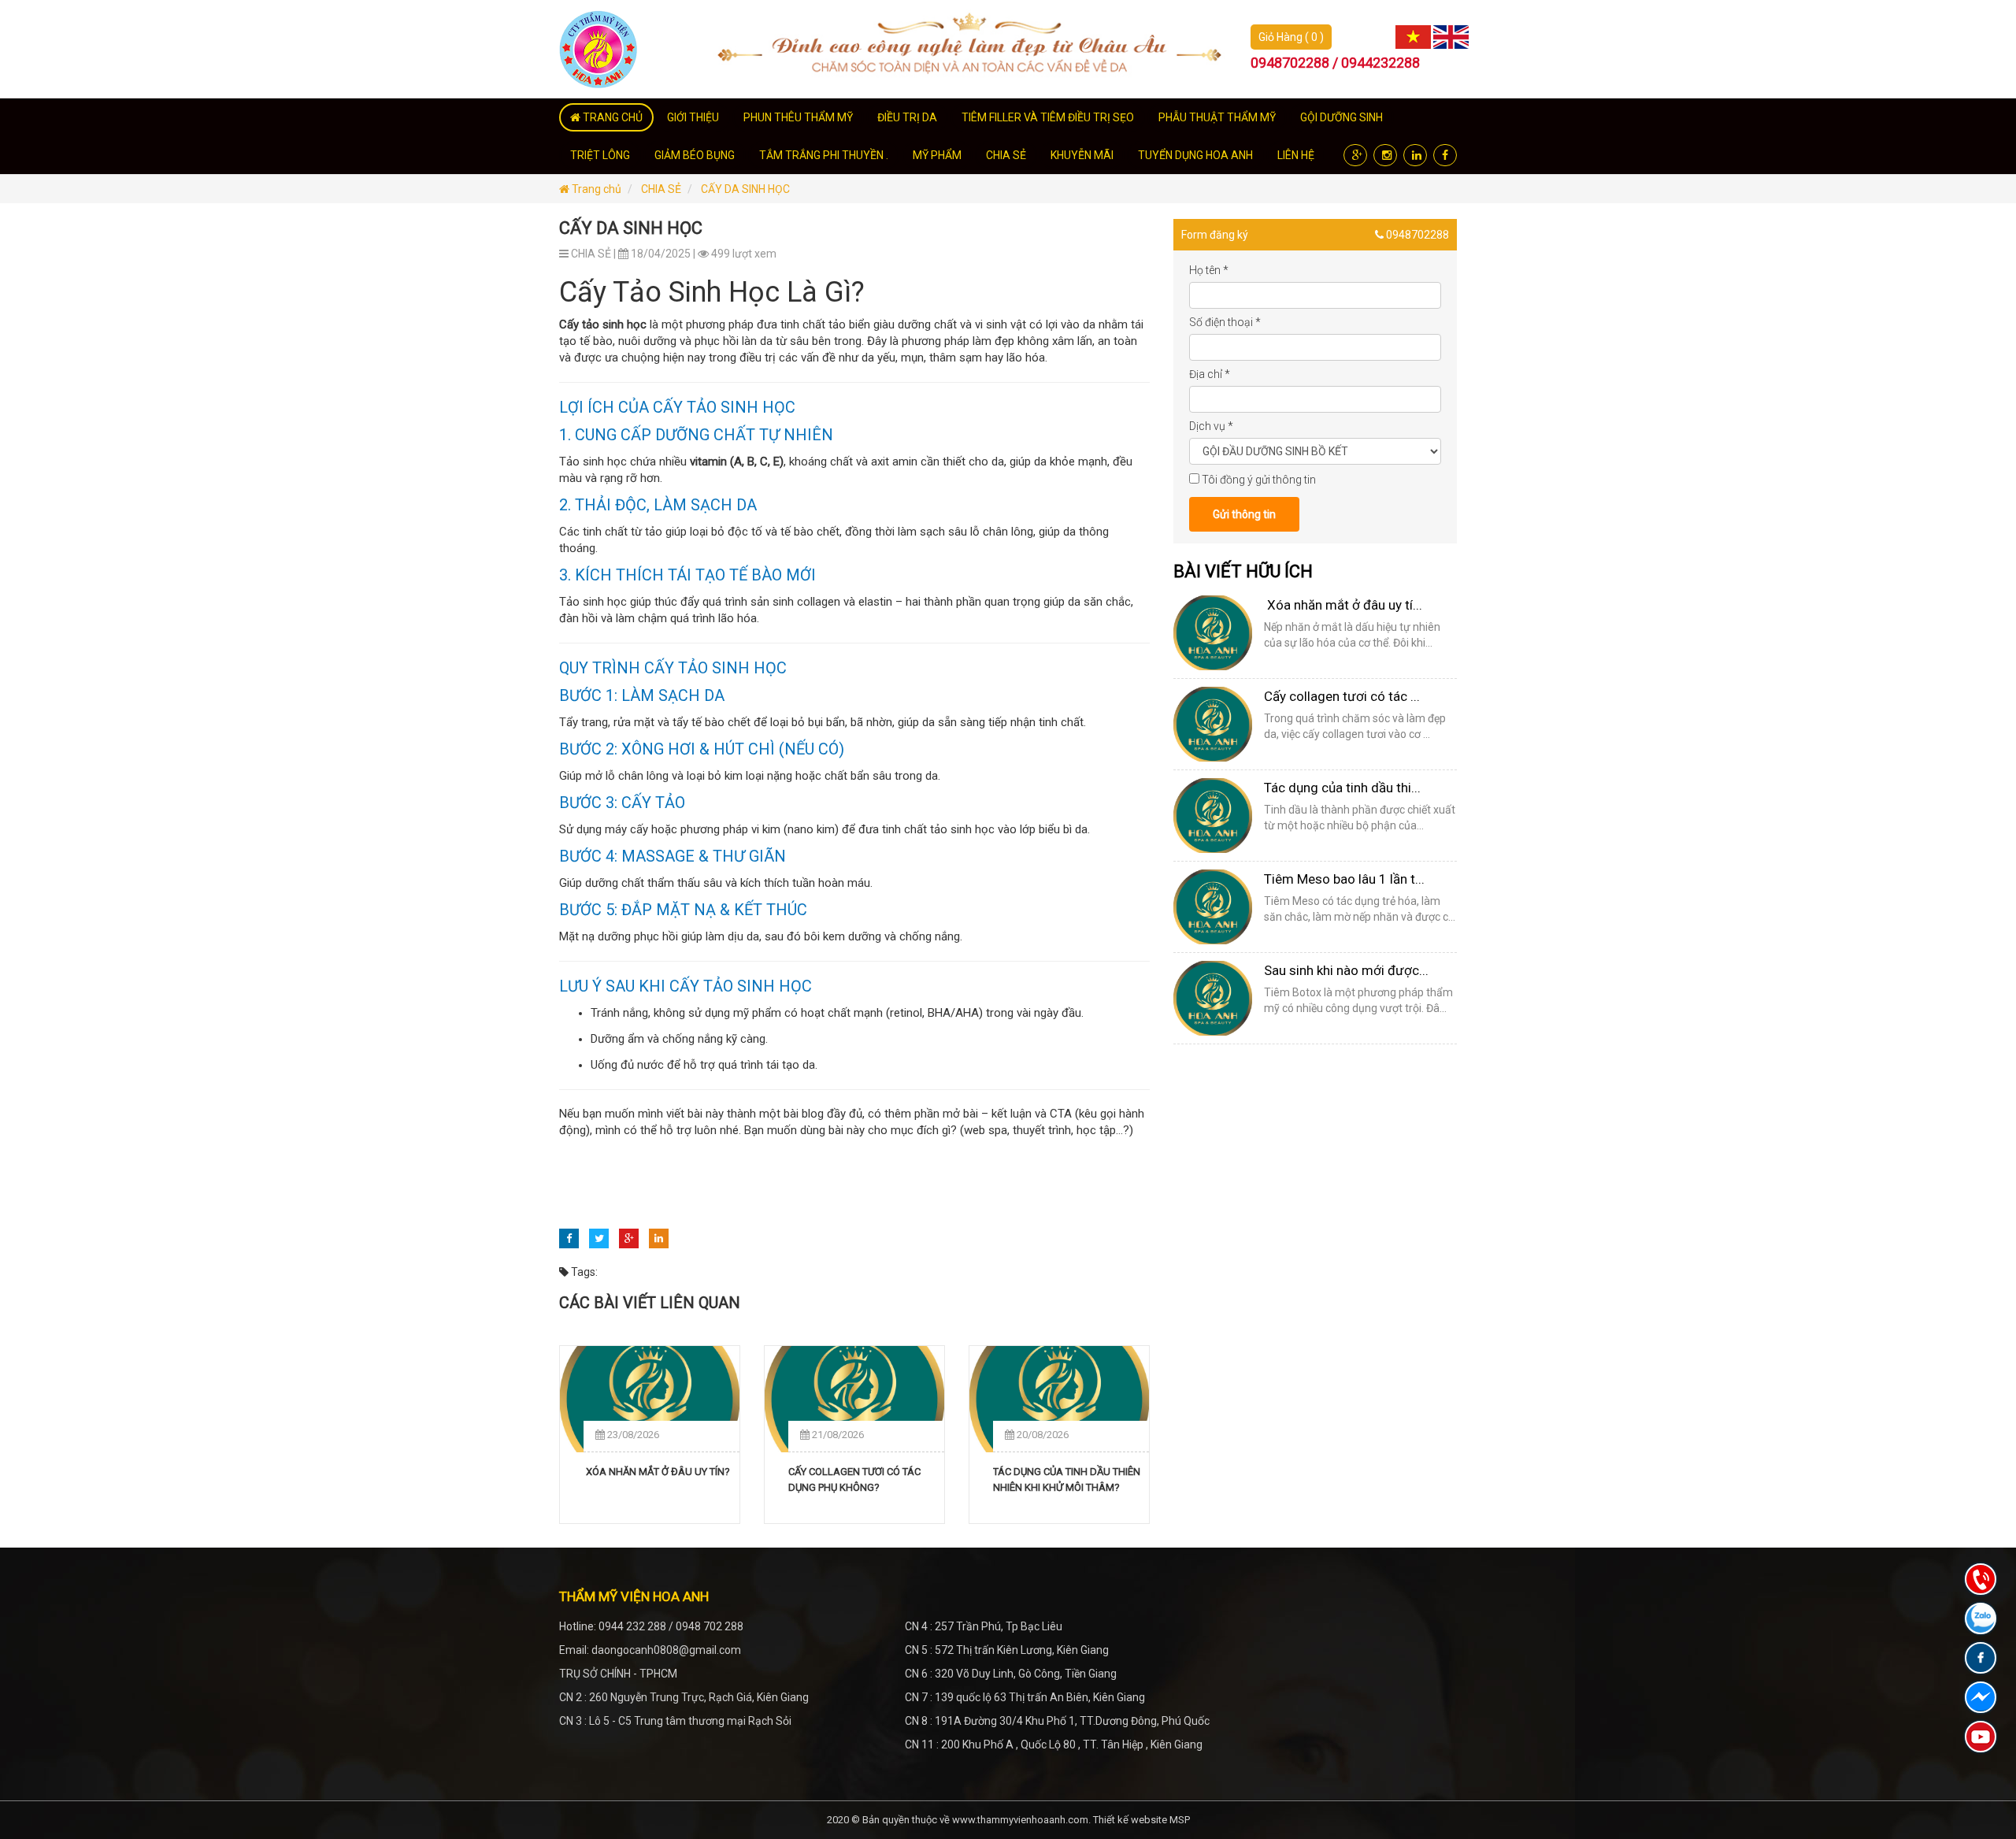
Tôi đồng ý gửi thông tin (1259, 480)
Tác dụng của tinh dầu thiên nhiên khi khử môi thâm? (1067, 1479)
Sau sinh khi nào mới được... (1346, 970)
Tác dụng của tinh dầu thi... (1342, 788)
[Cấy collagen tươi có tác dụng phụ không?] (854, 1399)
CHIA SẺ (661, 189)
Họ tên (1209, 270)
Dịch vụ (1211, 426)
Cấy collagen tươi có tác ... (1342, 696)
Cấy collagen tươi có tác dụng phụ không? (854, 1479)
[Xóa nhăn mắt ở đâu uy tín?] (650, 1399)
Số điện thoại (1225, 322)
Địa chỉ (1210, 374)
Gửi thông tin (1244, 514)
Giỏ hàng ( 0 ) (1291, 37)
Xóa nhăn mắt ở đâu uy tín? (657, 1472)
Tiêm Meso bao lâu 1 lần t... (1344, 879)
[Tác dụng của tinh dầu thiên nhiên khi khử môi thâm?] (1059, 1399)
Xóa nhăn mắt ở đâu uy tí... (1343, 605)
